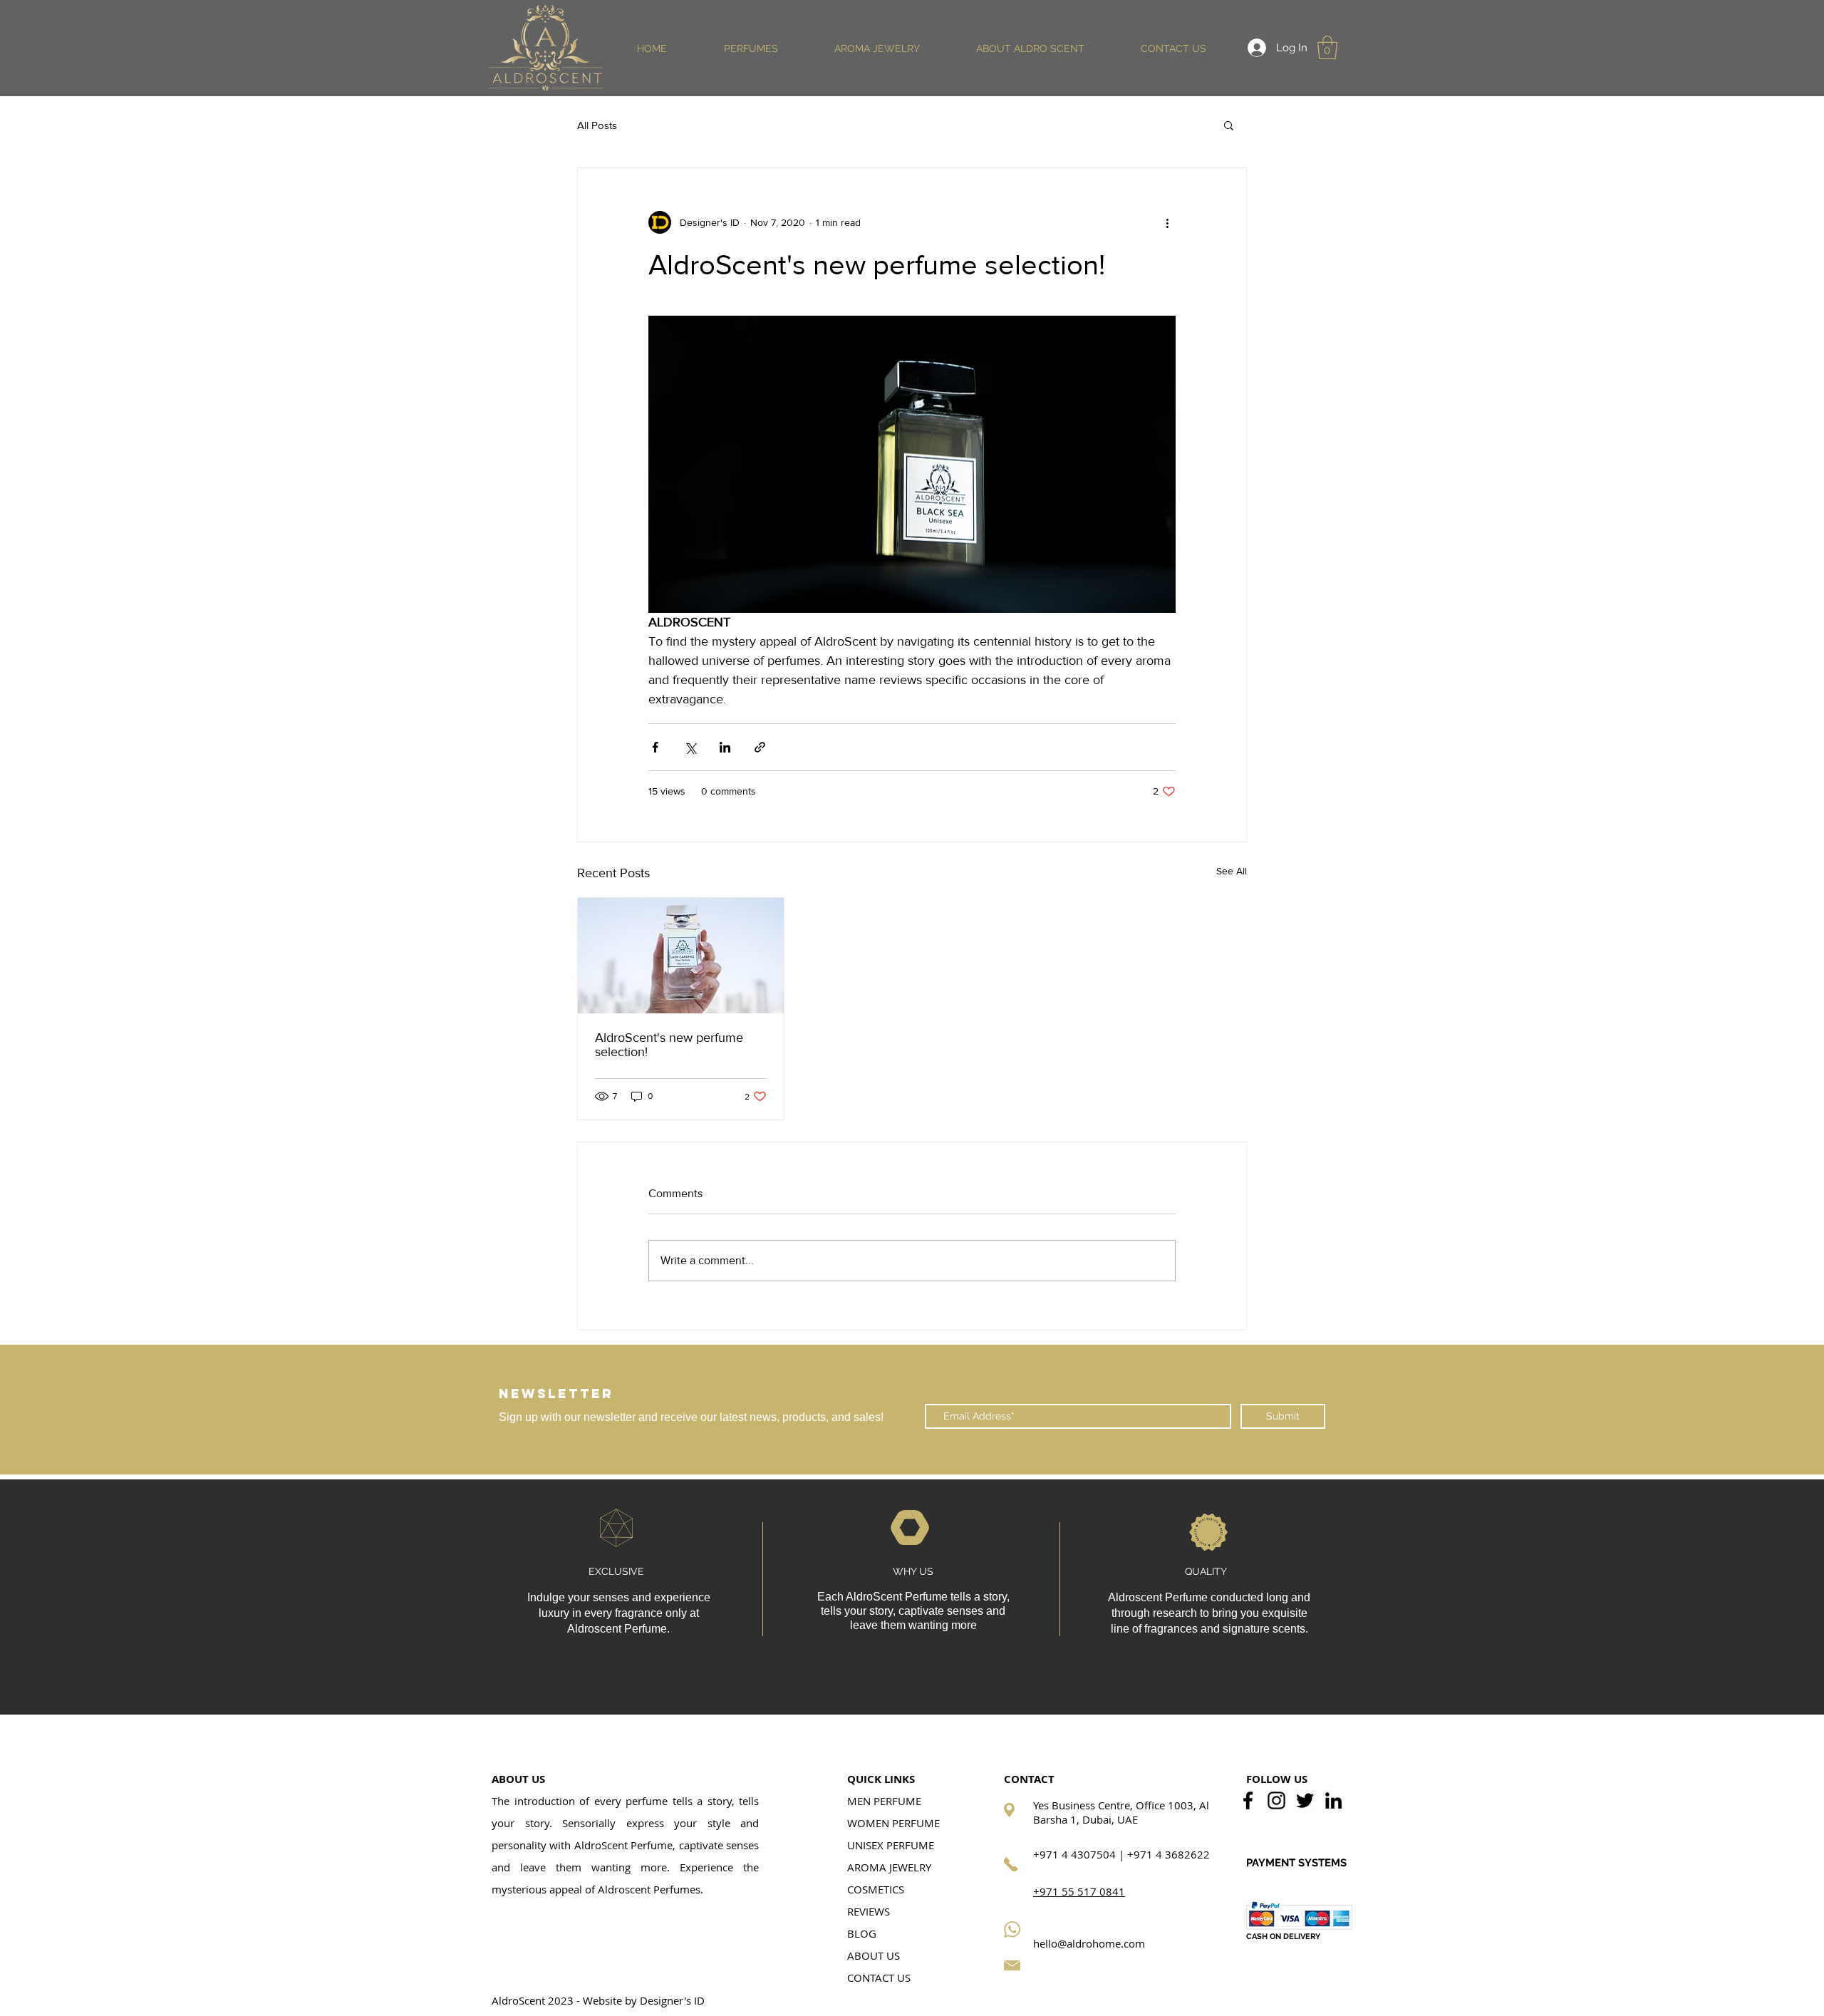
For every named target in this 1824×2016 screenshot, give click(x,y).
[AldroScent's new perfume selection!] (681, 956)
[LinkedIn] (1333, 1800)
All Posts (597, 125)
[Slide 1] (912, 1439)
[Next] (1744, 1410)
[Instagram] (1276, 1800)
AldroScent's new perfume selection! (669, 1045)
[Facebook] (1248, 1800)
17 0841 (1104, 1891)
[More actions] (1167, 222)
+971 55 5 (1058, 1891)
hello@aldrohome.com (1089, 1943)
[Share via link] (760, 747)
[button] (751, 48)
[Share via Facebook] (655, 747)
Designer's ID (672, 2000)
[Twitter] (1305, 1800)
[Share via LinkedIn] (725, 747)
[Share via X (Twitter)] (690, 747)
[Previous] (80, 1410)
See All (1232, 871)
